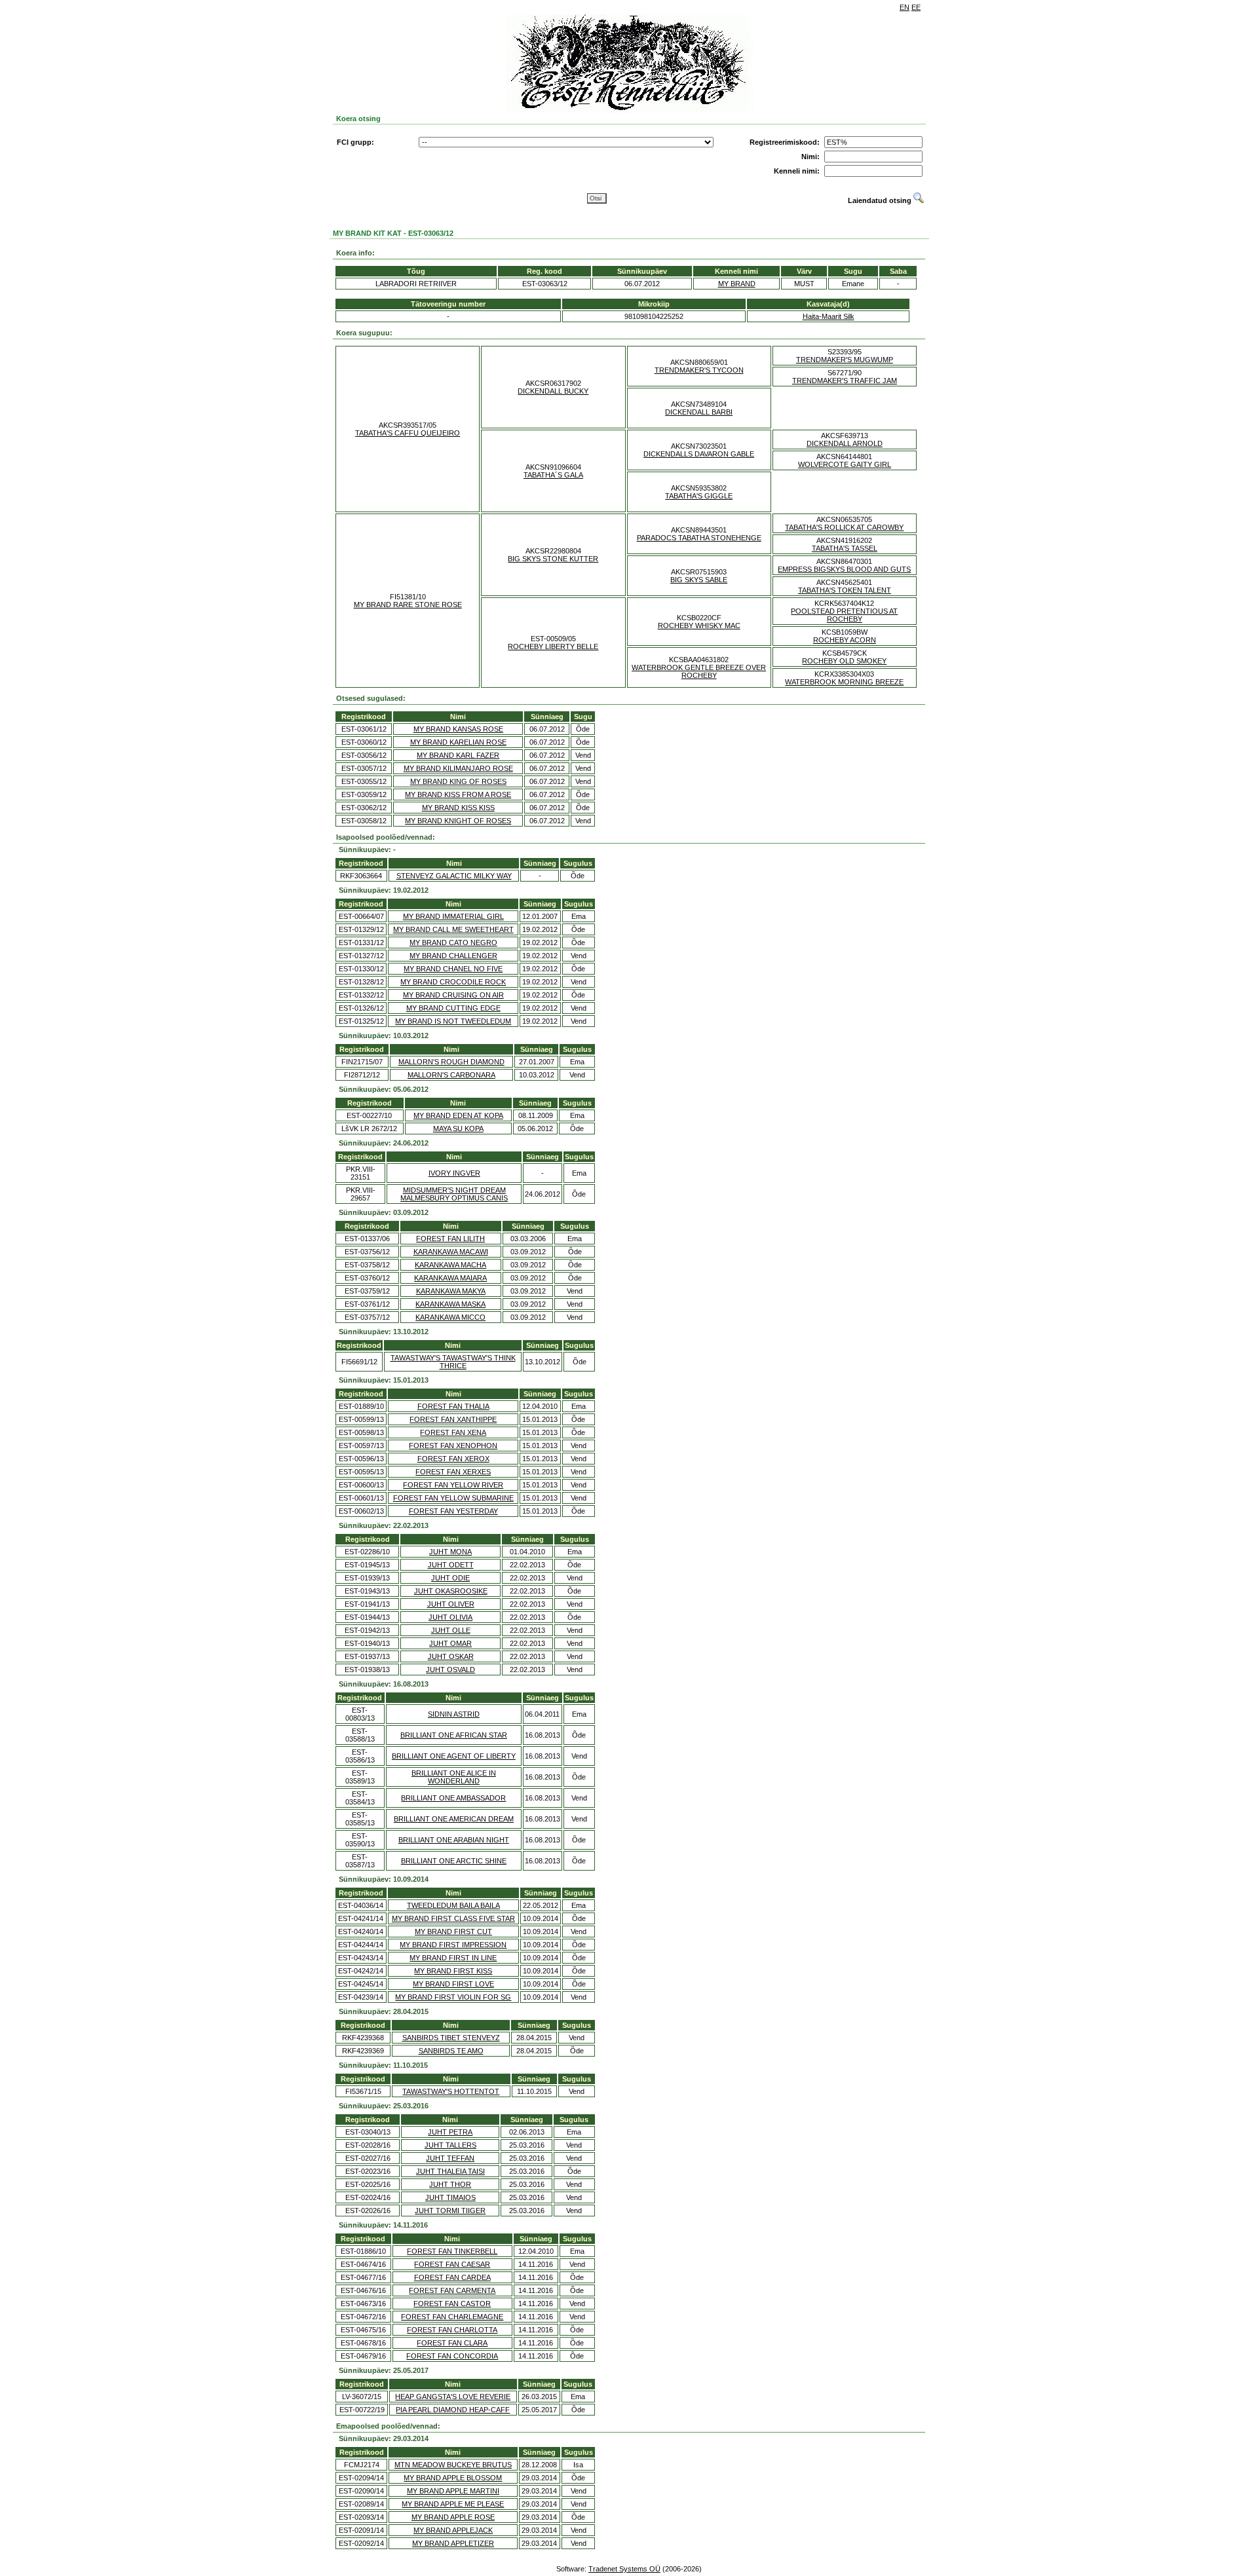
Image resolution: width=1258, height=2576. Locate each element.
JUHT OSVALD (450, 1670)
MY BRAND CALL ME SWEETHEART (453, 929)
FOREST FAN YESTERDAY (453, 1511)
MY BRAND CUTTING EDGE (453, 1008)
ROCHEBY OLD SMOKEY (844, 661)
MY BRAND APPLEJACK (453, 2530)
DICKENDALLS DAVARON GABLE (699, 454)
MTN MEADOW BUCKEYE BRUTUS (453, 2465)
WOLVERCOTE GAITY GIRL (845, 464)
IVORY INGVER (454, 1173)
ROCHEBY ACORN (845, 640)
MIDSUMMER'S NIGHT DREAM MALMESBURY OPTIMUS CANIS (454, 1194)
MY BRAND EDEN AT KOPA (458, 1115)
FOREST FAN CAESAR (452, 2264)
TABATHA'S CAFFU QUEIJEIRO (408, 433)
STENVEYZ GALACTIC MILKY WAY (454, 876)
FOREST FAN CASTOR (452, 2304)
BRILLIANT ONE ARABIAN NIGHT (454, 1840)
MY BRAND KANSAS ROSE (458, 729)
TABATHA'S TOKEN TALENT (845, 590)
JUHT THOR (450, 2184)
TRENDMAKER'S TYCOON (699, 370)
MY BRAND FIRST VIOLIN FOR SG (453, 1997)
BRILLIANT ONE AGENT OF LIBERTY (454, 1756)
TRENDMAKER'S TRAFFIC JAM (845, 381)
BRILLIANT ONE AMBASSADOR (453, 1798)
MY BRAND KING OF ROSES (458, 781)
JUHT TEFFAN (450, 2158)
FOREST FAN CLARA (452, 2343)
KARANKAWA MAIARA (450, 1278)
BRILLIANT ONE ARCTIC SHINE (454, 1861)
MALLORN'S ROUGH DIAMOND (451, 1062)
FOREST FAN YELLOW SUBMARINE (453, 1498)
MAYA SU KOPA (458, 1129)
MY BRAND (737, 284)
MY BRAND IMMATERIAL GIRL (453, 916)
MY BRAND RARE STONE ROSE (408, 605)
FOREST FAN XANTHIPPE (453, 1419)
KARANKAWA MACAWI (451, 1252)
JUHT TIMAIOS (450, 2197)
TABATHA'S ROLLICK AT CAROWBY (844, 527)
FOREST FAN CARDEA (452, 2277)
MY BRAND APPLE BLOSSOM (453, 2478)
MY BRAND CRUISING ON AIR (453, 995)
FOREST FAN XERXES (453, 1472)
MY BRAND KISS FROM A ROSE (458, 794)
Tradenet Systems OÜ (624, 2569)
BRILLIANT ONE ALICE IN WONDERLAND (454, 1777)
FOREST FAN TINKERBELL (452, 2251)
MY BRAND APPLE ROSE (453, 2517)
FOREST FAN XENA (453, 1432)
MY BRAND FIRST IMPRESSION (453, 1945)
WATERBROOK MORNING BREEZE (844, 682)
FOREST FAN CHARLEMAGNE (452, 2317)
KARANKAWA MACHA (450, 1265)
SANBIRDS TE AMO (451, 2051)
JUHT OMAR (450, 1643)
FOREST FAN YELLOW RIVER (453, 1485)
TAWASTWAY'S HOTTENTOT (451, 2091)
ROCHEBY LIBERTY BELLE (553, 646)
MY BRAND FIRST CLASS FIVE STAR (453, 1918)
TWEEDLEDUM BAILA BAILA (453, 1905)
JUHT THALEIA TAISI (450, 2171)
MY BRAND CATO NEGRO (453, 943)
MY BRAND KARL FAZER (458, 755)
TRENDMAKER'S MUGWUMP (845, 360)
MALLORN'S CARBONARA (451, 1075)
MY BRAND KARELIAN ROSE (458, 742)
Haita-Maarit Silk (829, 316)
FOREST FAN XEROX (453, 1459)
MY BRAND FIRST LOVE (453, 1984)
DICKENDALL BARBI (699, 412)
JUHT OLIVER (451, 1604)
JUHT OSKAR (451, 1656)
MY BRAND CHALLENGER (453, 956)
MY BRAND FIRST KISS (453, 1971)
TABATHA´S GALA (553, 475)
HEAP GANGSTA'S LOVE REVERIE (453, 2397)
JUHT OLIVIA (450, 1617)
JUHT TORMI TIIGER (450, 2211)
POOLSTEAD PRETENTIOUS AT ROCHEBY (844, 615)
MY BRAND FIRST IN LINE (453, 1958)
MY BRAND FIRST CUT (453, 1932)
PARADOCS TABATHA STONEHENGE (699, 538)
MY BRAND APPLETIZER (453, 2543)
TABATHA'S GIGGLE (699, 496)
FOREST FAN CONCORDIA (452, 2356)
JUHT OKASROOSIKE (451, 1591)
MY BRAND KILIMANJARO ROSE (458, 768)
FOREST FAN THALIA (453, 1406)
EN (905, 7)
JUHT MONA (450, 1552)
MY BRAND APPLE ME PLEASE (453, 2504)
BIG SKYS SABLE (699, 580)
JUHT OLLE (451, 1630)
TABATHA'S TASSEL (845, 548)
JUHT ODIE (450, 1578)
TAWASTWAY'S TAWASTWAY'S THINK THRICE (453, 1362)
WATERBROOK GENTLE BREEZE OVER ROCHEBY (699, 671)
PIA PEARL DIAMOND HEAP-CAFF (453, 2410)
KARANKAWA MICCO (450, 1317)
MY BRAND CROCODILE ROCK (453, 982)
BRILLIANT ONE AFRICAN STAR (454, 1735)
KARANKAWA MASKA (450, 1304)
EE (916, 7)
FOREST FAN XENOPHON (453, 1446)
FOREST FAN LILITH (450, 1239)
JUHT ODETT (451, 1565)
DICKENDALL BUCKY (553, 391)
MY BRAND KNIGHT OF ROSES (458, 821)
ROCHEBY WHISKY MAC (699, 625)
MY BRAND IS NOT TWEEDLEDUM (453, 1021)
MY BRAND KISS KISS (458, 808)
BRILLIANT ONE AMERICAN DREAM (454, 1819)
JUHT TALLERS (450, 2145)
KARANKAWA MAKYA (451, 1291)
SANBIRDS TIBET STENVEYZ (451, 2038)
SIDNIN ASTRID (454, 1714)
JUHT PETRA (450, 2132)
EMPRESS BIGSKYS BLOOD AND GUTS (844, 569)
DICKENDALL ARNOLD (845, 443)
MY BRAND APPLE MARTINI (453, 2491)
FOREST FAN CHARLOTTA (452, 2330)
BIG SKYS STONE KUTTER (553, 559)
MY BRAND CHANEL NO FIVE (453, 969)
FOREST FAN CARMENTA (452, 2290)
